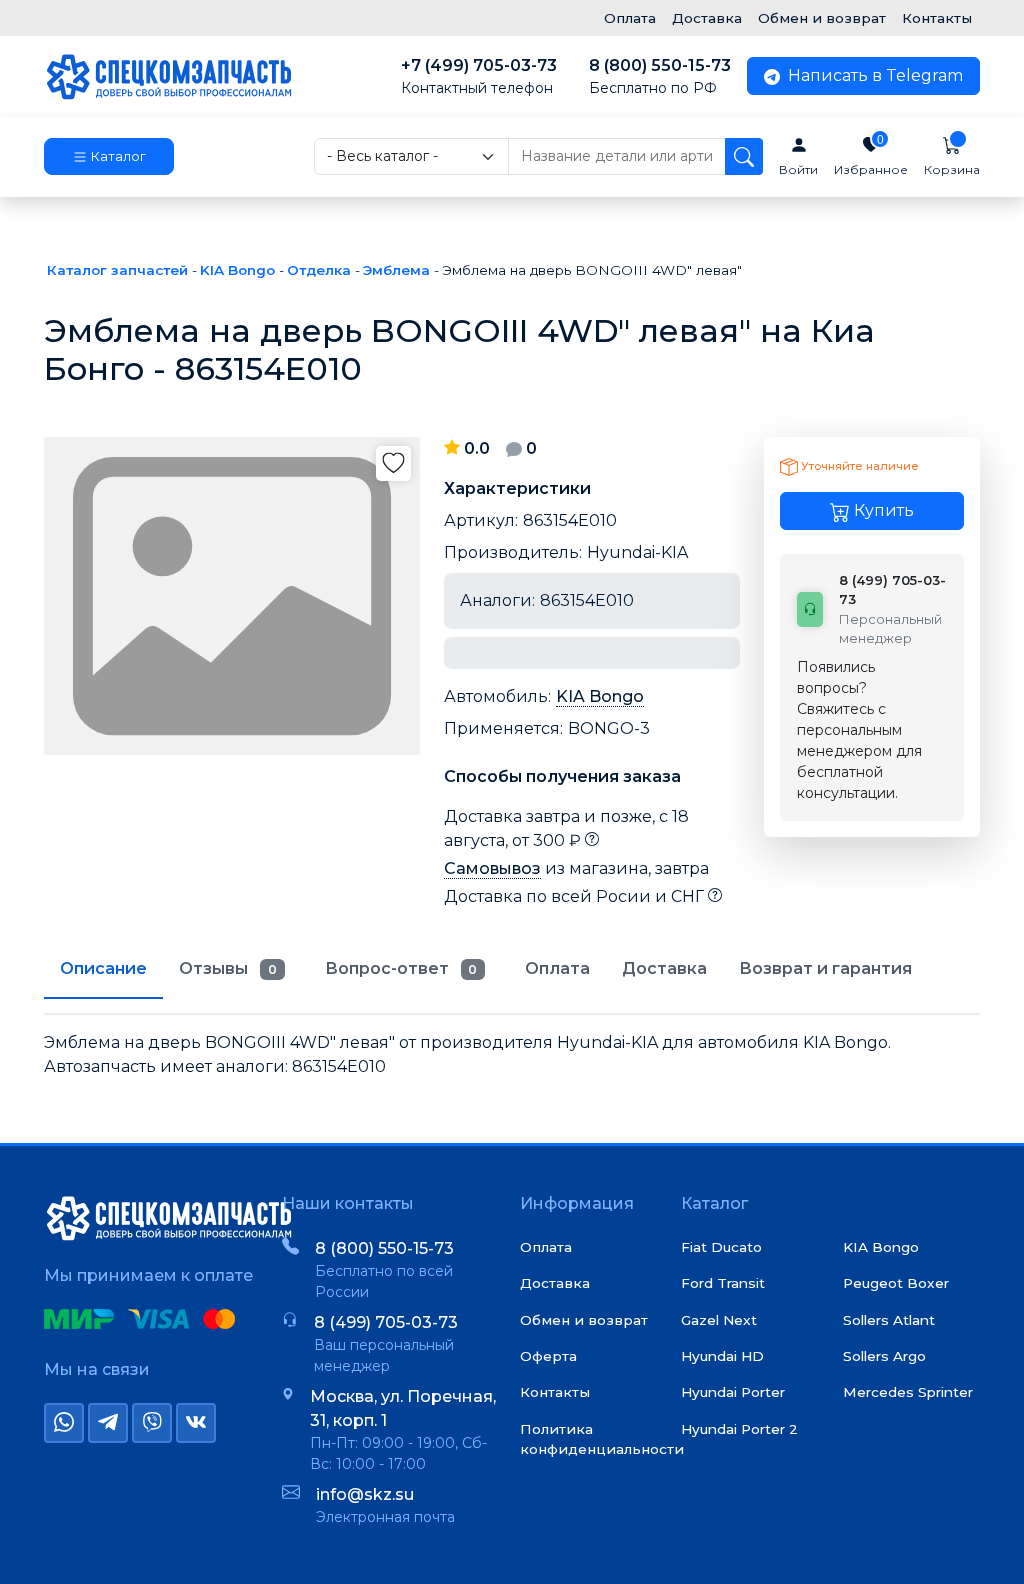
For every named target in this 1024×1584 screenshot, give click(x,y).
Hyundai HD (722, 1356)
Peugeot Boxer (896, 1283)
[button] (109, 157)
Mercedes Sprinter (908, 1392)
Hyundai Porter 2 (739, 1429)
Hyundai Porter (733, 1392)
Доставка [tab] (664, 968)
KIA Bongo (600, 696)
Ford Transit (723, 1283)
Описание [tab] (103, 968)
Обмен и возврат (822, 18)
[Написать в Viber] (152, 1423)
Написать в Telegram (873, 75)
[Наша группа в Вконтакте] (196, 1423)
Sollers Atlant (889, 1320)
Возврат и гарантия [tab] (825, 968)
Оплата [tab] (557, 968)
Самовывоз (492, 868)
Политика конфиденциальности (602, 1439)
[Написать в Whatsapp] (64, 1423)
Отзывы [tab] (228, 968)
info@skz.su (365, 1494)
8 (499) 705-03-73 (386, 1322)
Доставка (707, 18)
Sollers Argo (884, 1356)
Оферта (548, 1356)
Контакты (937, 18)
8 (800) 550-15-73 (660, 76)
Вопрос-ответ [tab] (401, 968)
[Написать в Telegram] (108, 1423)
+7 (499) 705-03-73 (479, 76)
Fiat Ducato (721, 1247)
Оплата (630, 18)
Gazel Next (719, 1320)
